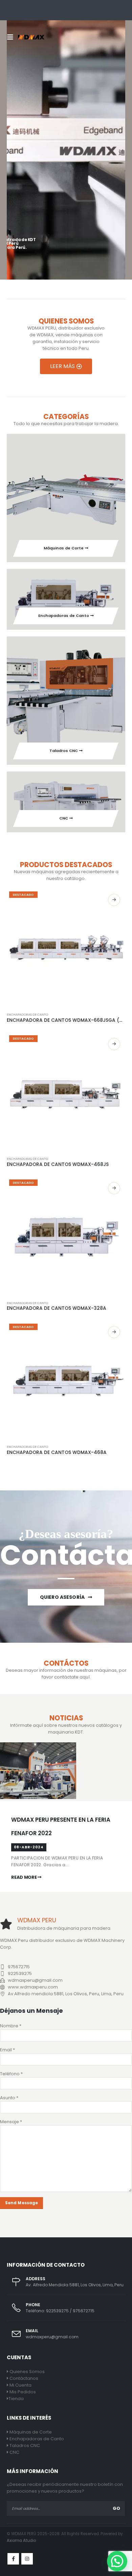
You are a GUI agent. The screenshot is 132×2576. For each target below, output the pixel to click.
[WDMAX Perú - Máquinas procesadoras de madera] (31, 37)
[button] (117, 2561)
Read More (24, 1877)
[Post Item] (38, 1798)
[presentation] (20, 144)
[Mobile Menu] (12, 37)
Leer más (114, 900)
